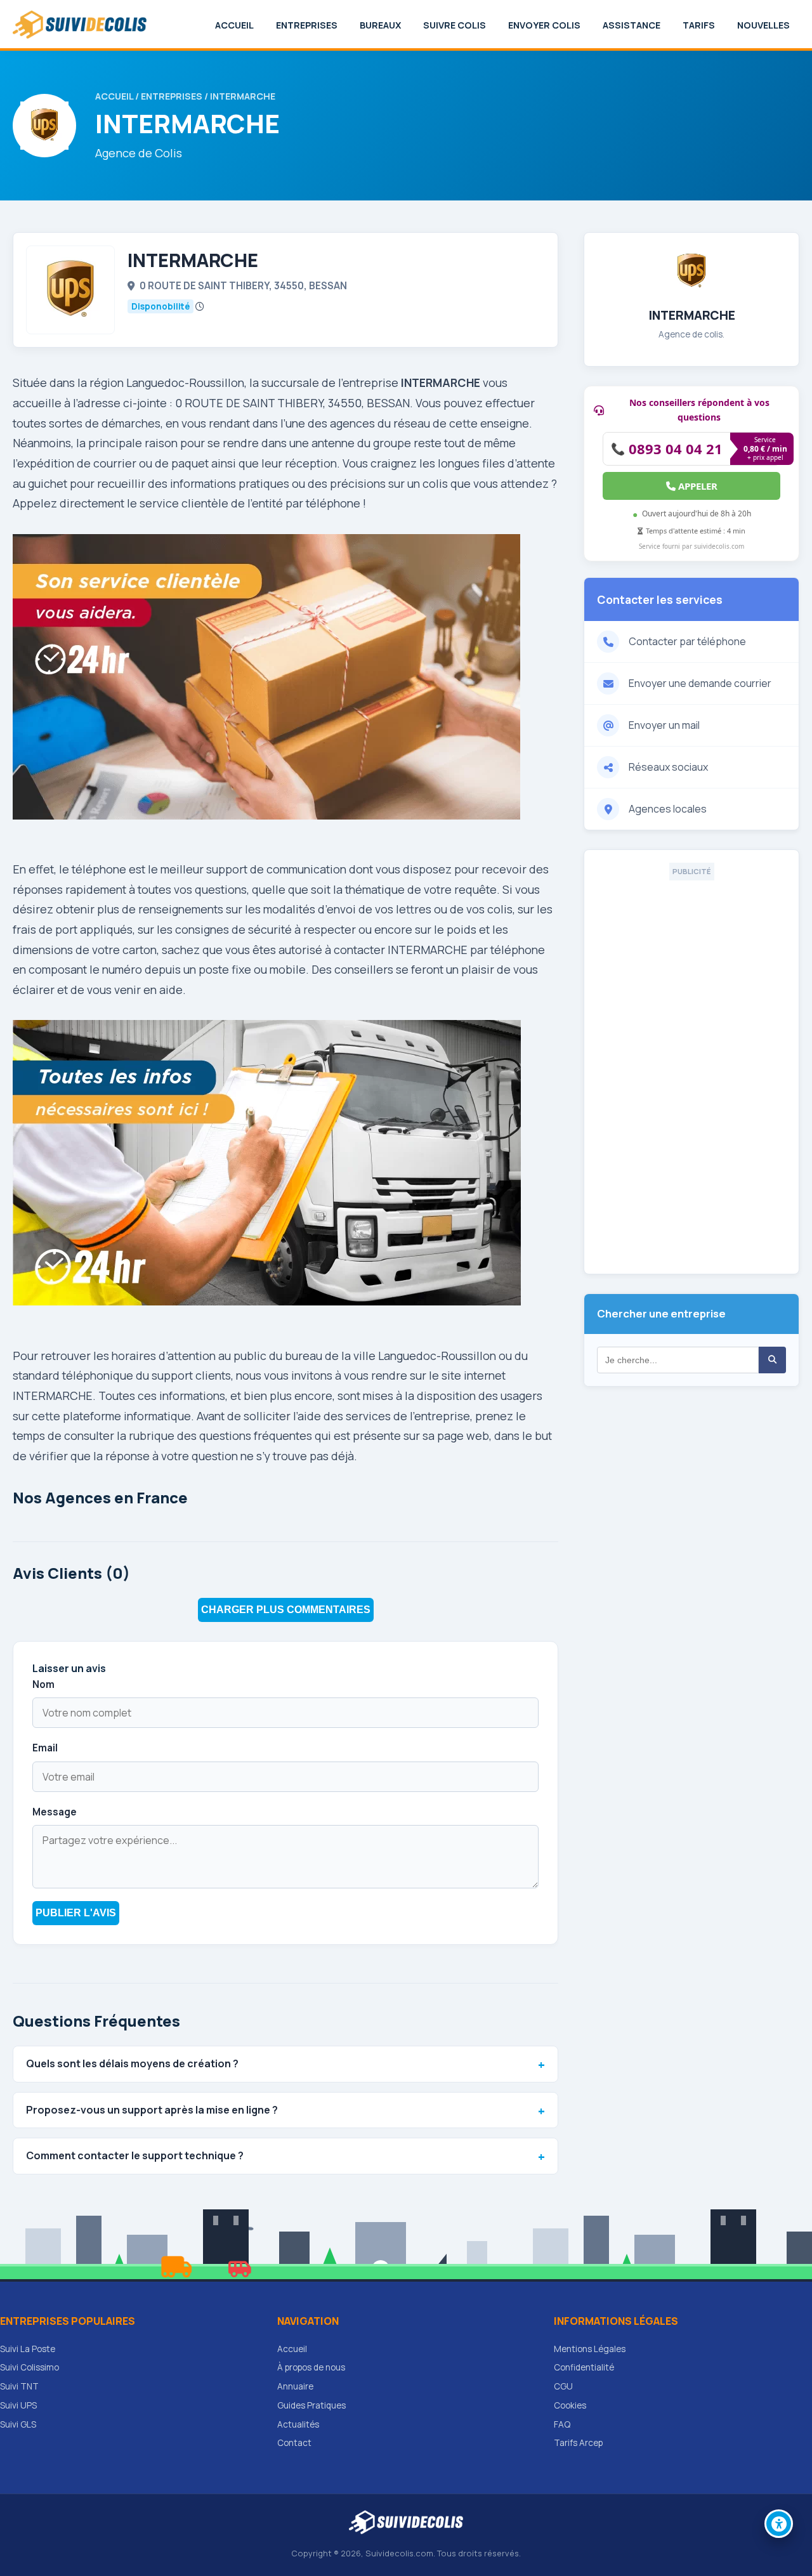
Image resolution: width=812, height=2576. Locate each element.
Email (45, 1748)
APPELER (697, 486)
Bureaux (380, 25)
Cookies (570, 2405)
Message (55, 1812)
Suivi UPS (18, 2405)
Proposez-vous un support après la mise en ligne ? (152, 2110)
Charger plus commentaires (286, 1610)
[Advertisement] (691, 1071)
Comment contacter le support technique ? (135, 2155)
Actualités (298, 2424)
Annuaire (295, 2386)
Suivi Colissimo (29, 2367)
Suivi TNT (19, 2386)
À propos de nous (311, 2367)
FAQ (562, 2424)
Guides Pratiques (311, 2405)
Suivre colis (455, 25)
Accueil (234, 25)
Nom (43, 1684)
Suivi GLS (18, 2424)
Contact (294, 2443)
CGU (563, 2386)
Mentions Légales (590, 2349)
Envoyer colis (544, 25)
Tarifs (699, 25)
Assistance (632, 25)
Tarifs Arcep (578, 2443)
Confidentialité (584, 2367)
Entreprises (307, 25)
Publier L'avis (76, 1913)
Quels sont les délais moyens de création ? (132, 2063)
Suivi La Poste (28, 2349)
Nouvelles (763, 25)
